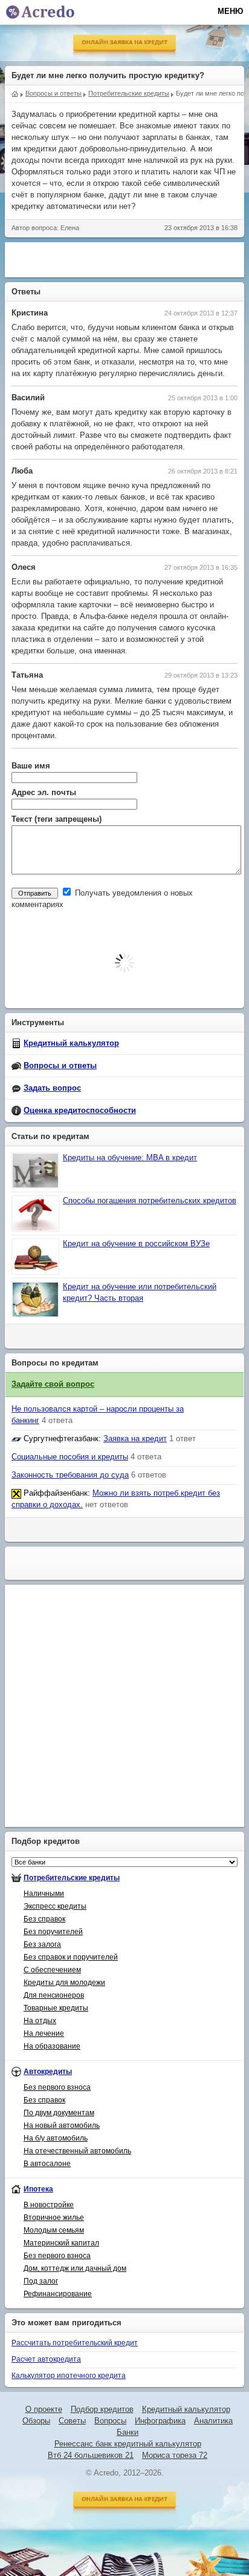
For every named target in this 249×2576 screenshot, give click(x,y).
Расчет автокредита (46, 2359)
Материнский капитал (61, 2243)
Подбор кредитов (102, 2409)
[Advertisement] (127, 258)
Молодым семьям (54, 2230)
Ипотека (38, 2189)
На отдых (40, 2021)
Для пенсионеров (54, 1995)
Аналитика (213, 2421)
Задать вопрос (52, 1088)
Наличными (44, 1894)
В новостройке (49, 2205)
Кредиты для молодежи (64, 1983)
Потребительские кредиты (72, 1878)
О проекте (44, 2409)
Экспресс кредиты (55, 1906)
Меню (230, 11)
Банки (128, 2432)
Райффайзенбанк (56, 1493)
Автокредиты (48, 2072)
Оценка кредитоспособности (80, 1111)
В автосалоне (47, 2164)
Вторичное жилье (54, 2218)
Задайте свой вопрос (53, 1384)
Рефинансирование (58, 2294)
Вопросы (110, 2421)
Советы (72, 2421)
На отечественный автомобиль (77, 2151)
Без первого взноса (57, 2087)
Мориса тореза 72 (175, 2455)
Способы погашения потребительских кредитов (150, 1201)
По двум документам (59, 2113)
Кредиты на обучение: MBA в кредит (130, 1158)
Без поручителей (53, 1932)
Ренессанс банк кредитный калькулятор (128, 2444)
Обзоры (36, 2421)
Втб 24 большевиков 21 (91, 2455)
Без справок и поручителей (71, 1957)
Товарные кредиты (56, 2008)
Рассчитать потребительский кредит (75, 2343)
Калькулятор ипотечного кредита (69, 2376)
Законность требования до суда (70, 1475)
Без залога (42, 1944)
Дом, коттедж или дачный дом (75, 2268)
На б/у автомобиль (56, 2138)
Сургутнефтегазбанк (61, 1439)
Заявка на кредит (135, 1439)
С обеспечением (52, 1970)
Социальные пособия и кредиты (70, 1457)
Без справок (44, 1919)
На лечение (44, 2033)
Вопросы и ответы (60, 1066)
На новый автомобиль (62, 2125)
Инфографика (160, 2421)
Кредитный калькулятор (71, 1043)
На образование (52, 2046)
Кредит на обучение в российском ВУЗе (136, 1244)
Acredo (15, 93)
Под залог (41, 2281)
